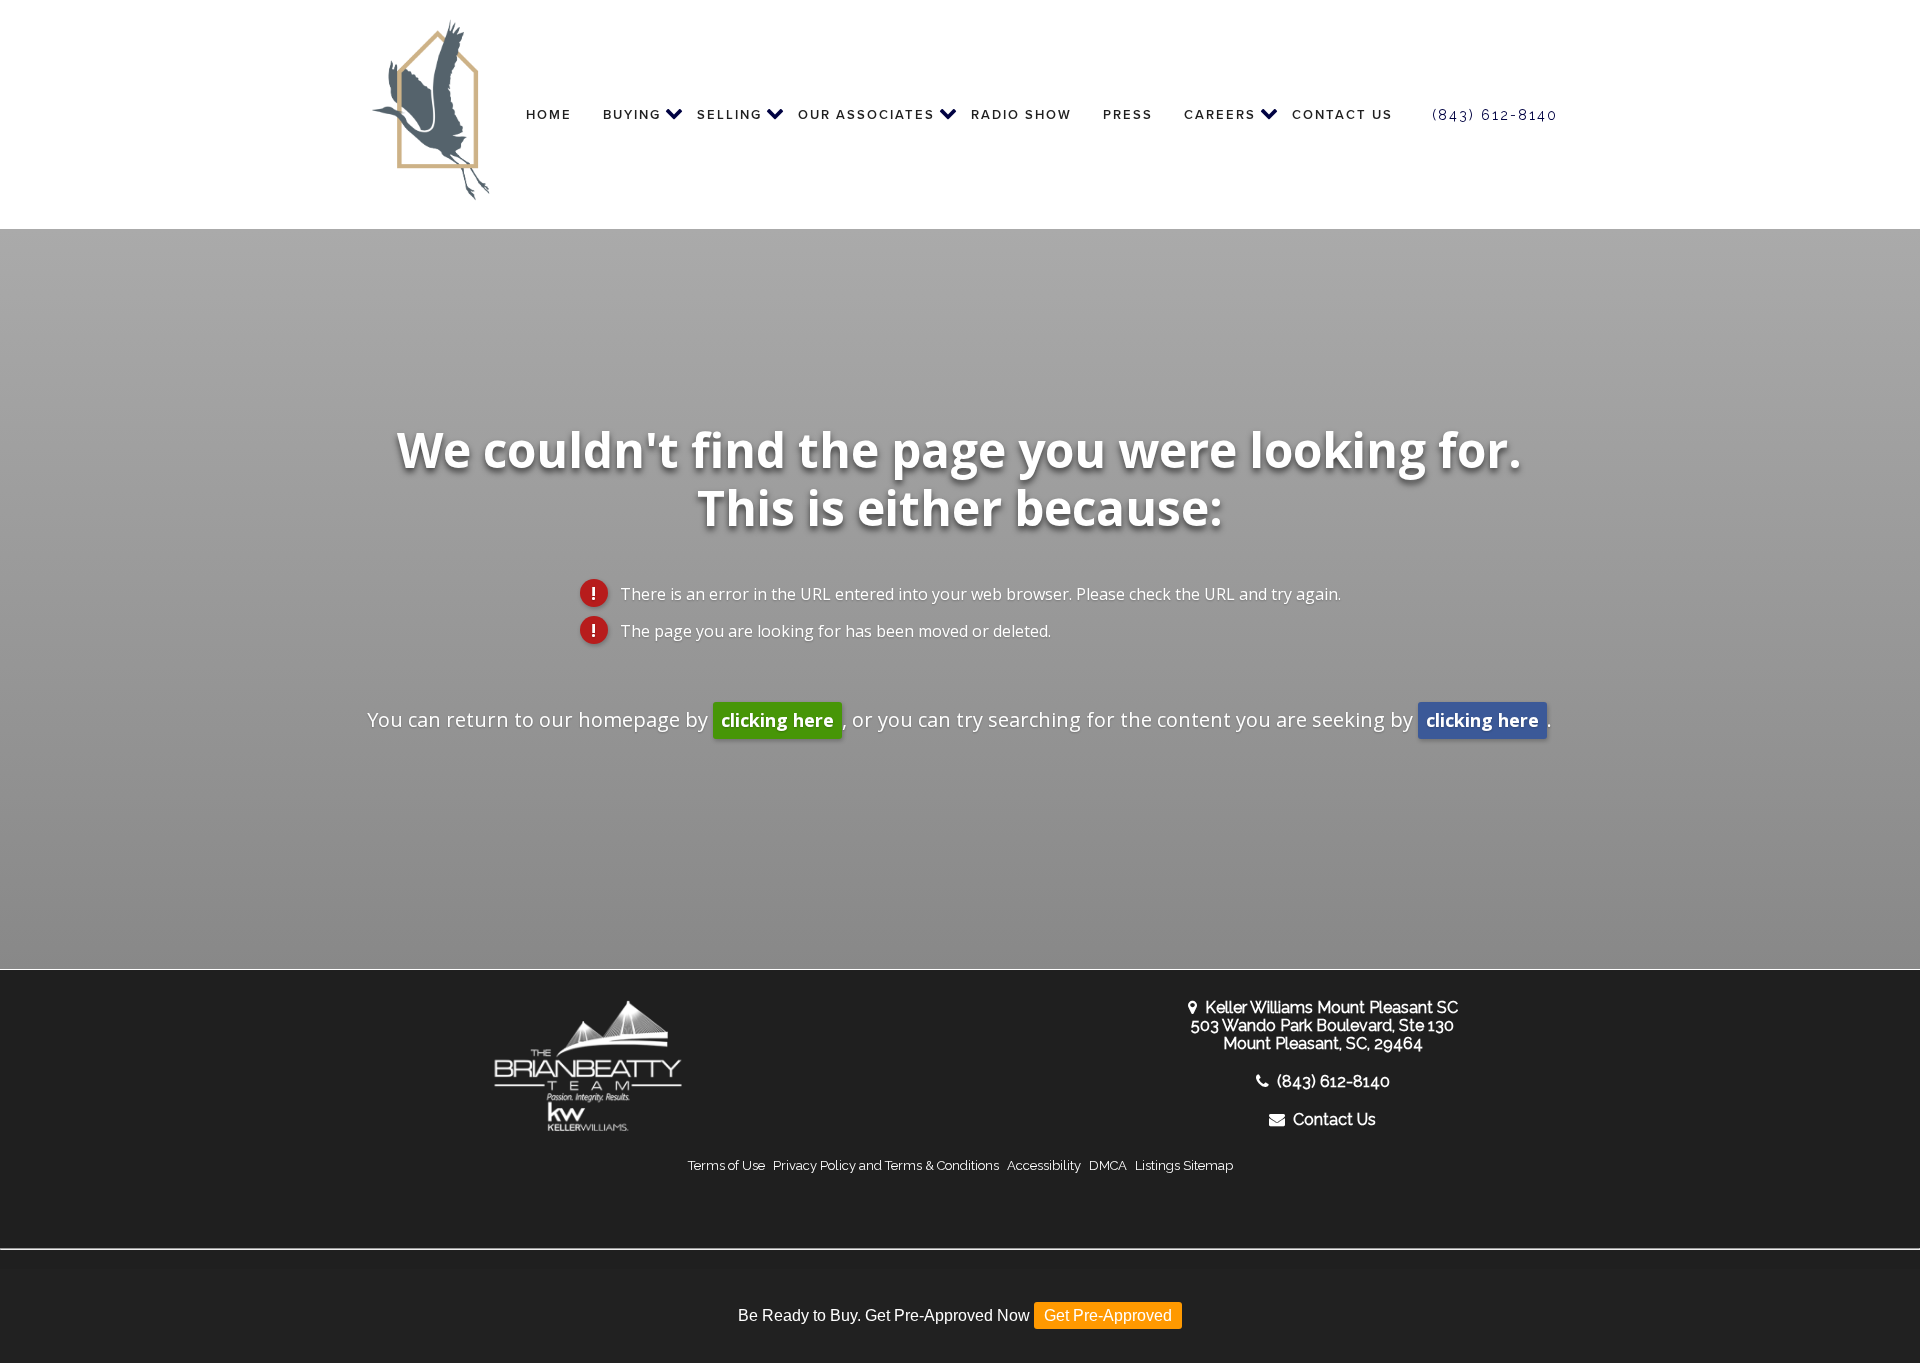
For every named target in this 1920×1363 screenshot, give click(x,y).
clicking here (777, 720)
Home (549, 114)
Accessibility (1044, 1165)
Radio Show (1021, 114)
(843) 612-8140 (1495, 115)
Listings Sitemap (1184, 1165)
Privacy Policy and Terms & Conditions (886, 1165)
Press (1128, 114)
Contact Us (1342, 114)
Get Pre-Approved (1108, 1315)
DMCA (1108, 1165)
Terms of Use (726, 1165)
